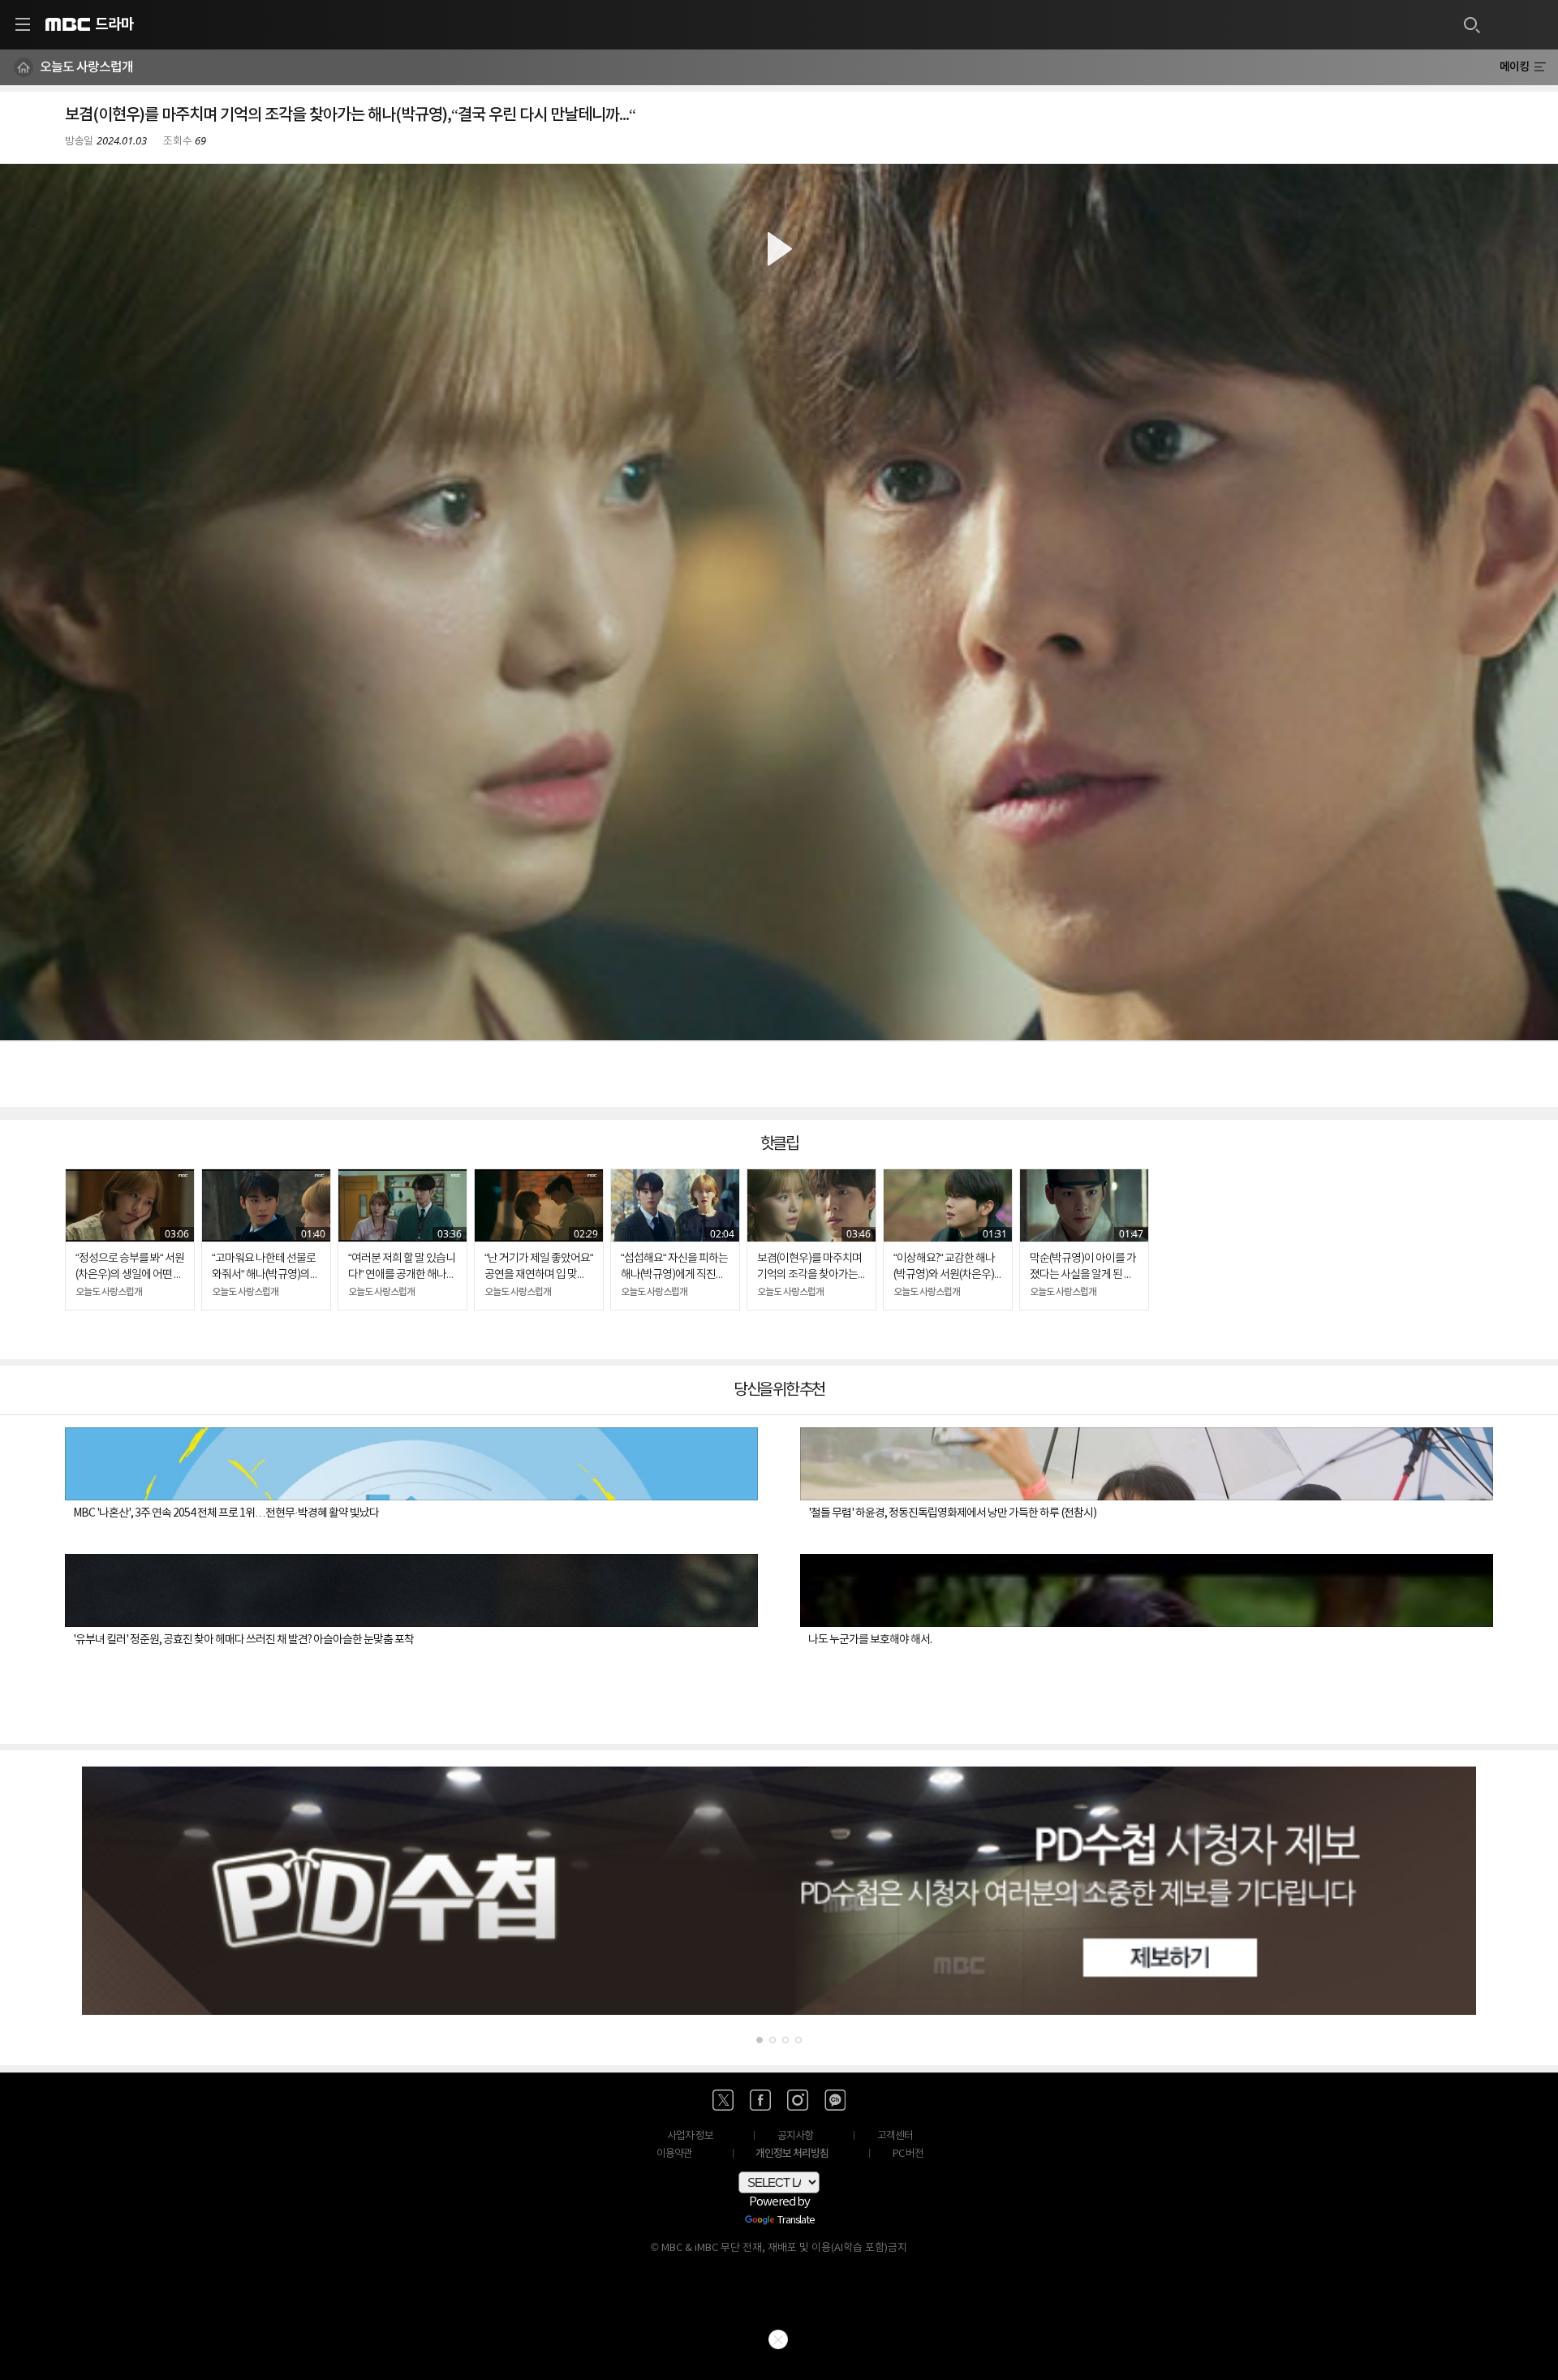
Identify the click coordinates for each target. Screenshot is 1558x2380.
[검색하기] (1471, 24)
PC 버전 (908, 2154)
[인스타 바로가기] (798, 2100)
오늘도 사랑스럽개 (86, 67)
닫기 (778, 2339)
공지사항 (795, 2136)
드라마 (114, 24)
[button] (779, 602)
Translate (796, 2221)
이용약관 (674, 2154)
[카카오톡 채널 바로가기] (835, 2100)
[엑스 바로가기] (723, 2100)
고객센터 (895, 2136)
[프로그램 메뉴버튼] (1540, 67)
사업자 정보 (690, 2136)
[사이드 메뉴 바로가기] (23, 24)
